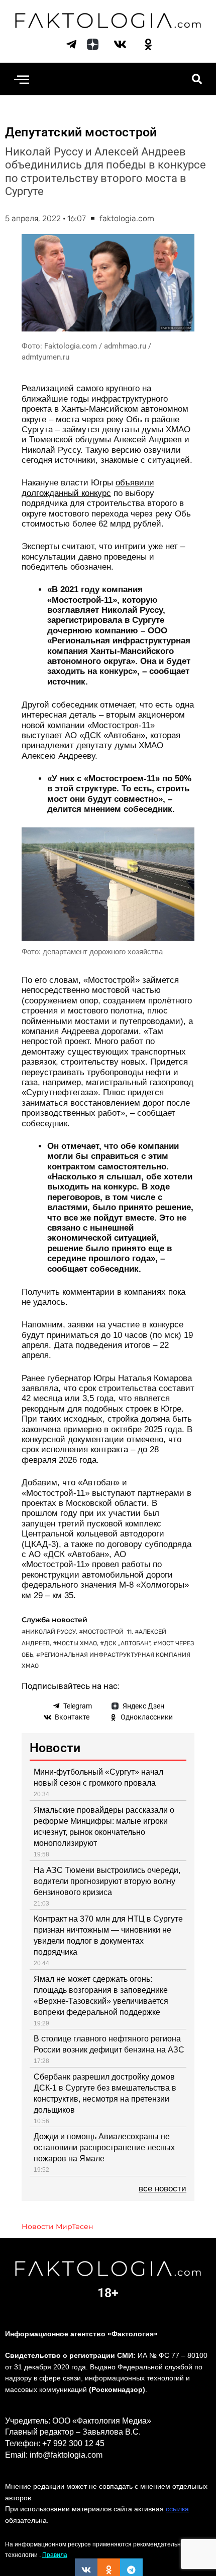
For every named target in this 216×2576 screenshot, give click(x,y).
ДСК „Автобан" (127, 1643)
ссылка (177, 2509)
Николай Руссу (51, 1632)
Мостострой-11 (107, 1632)
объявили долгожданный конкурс (88, 488)
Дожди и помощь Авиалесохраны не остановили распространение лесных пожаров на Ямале (104, 2148)
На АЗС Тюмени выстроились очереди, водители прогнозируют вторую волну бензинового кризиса (107, 1881)
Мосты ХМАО (77, 1643)
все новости (163, 2189)
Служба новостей (55, 1620)
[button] (21, 79)
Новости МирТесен (57, 2226)
